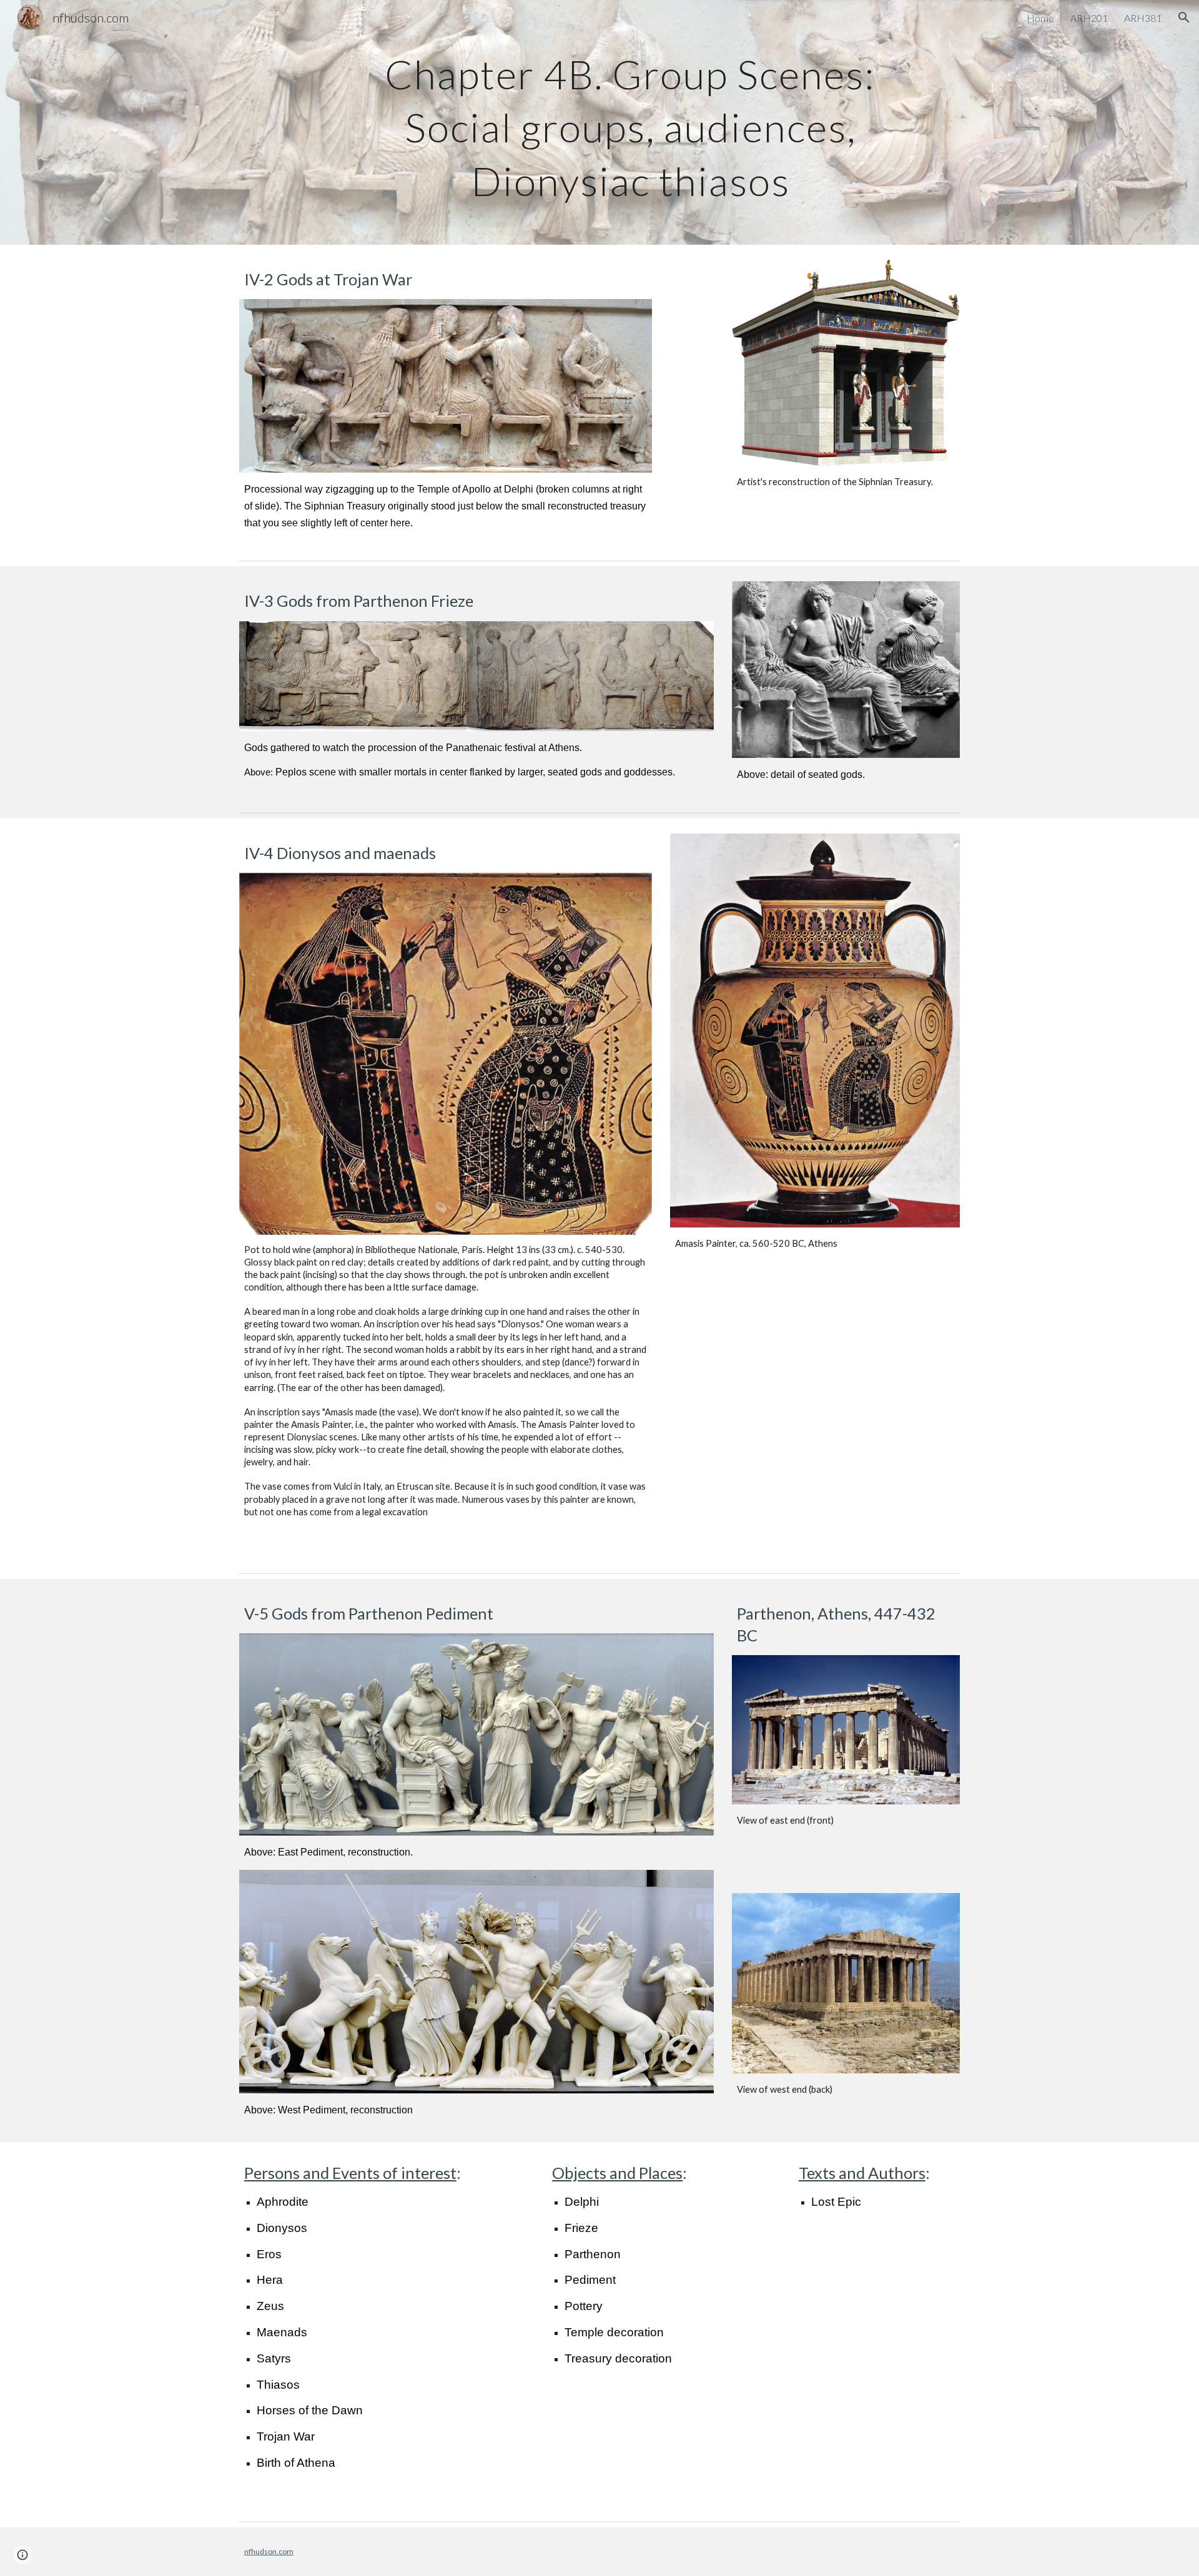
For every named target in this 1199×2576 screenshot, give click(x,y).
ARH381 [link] (1143, 18)
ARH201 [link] (1089, 18)
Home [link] (1040, 18)
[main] (630, 122)
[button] (1184, 17)
